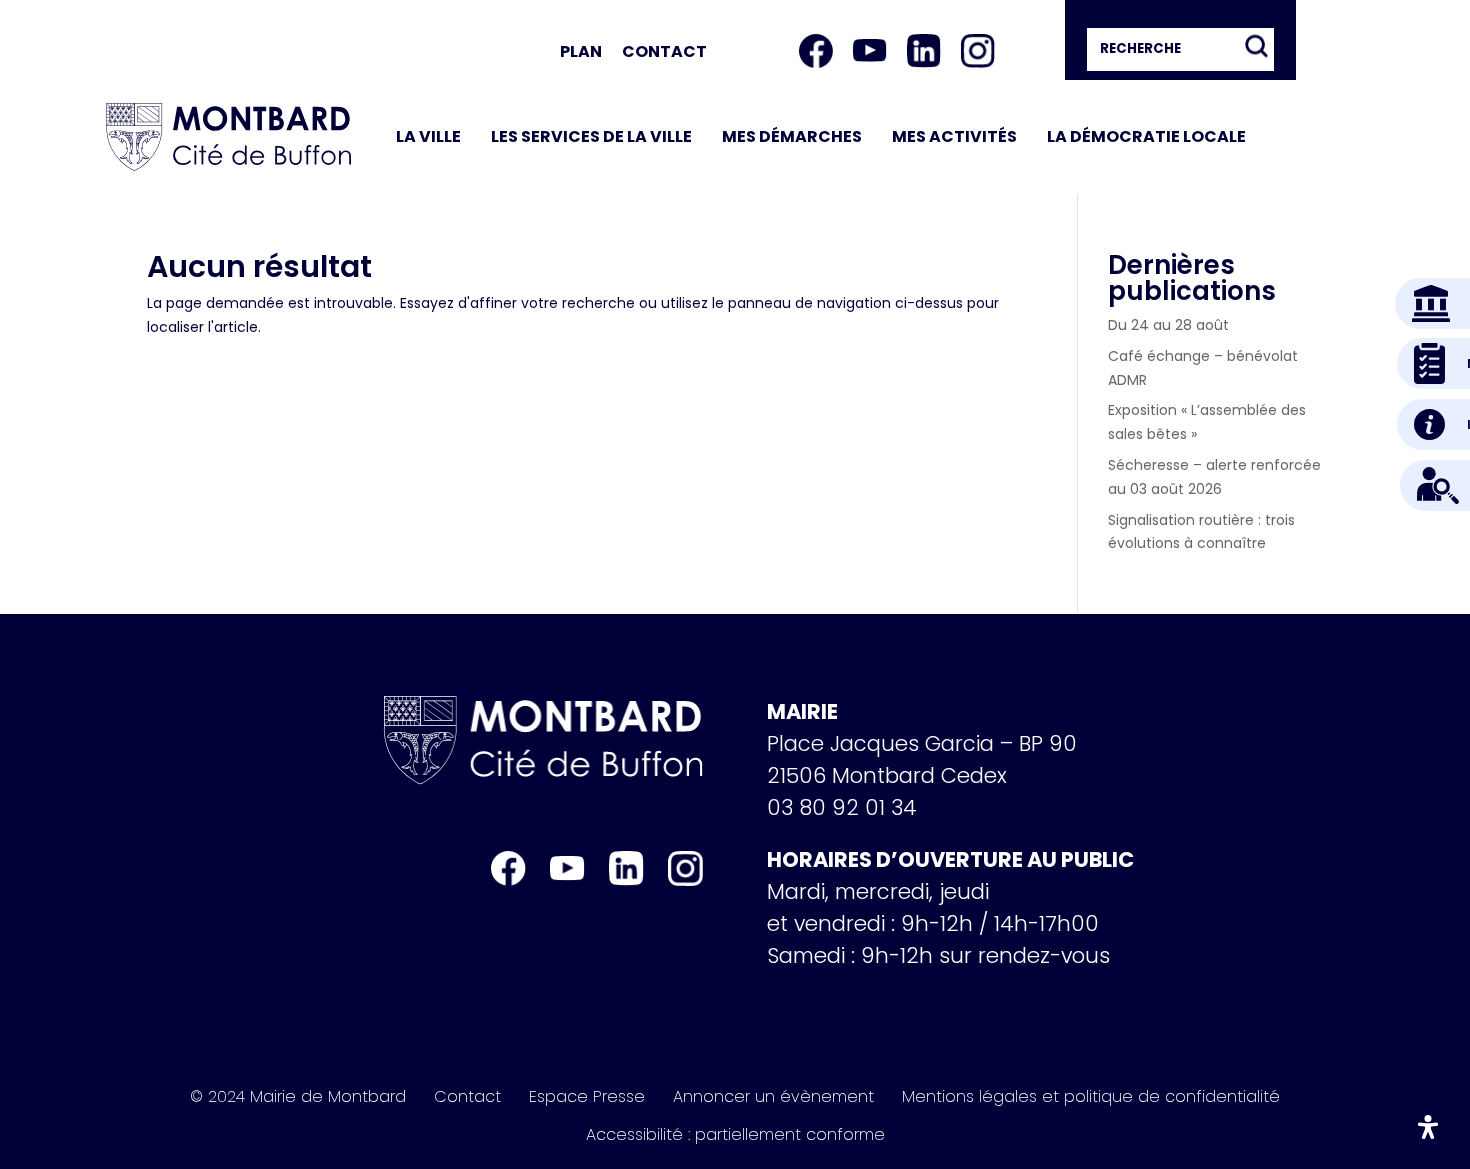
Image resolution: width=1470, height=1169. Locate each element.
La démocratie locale (1146, 136)
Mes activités (954, 136)
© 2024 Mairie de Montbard (298, 1097)
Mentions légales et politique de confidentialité (1091, 1097)
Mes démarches (792, 136)
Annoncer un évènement (773, 1097)
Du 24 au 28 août (1168, 325)
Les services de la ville (591, 136)
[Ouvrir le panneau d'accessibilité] (1428, 1127)
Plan (581, 51)
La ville (428, 136)
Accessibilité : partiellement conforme (735, 1135)
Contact (664, 51)
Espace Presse (587, 1097)
